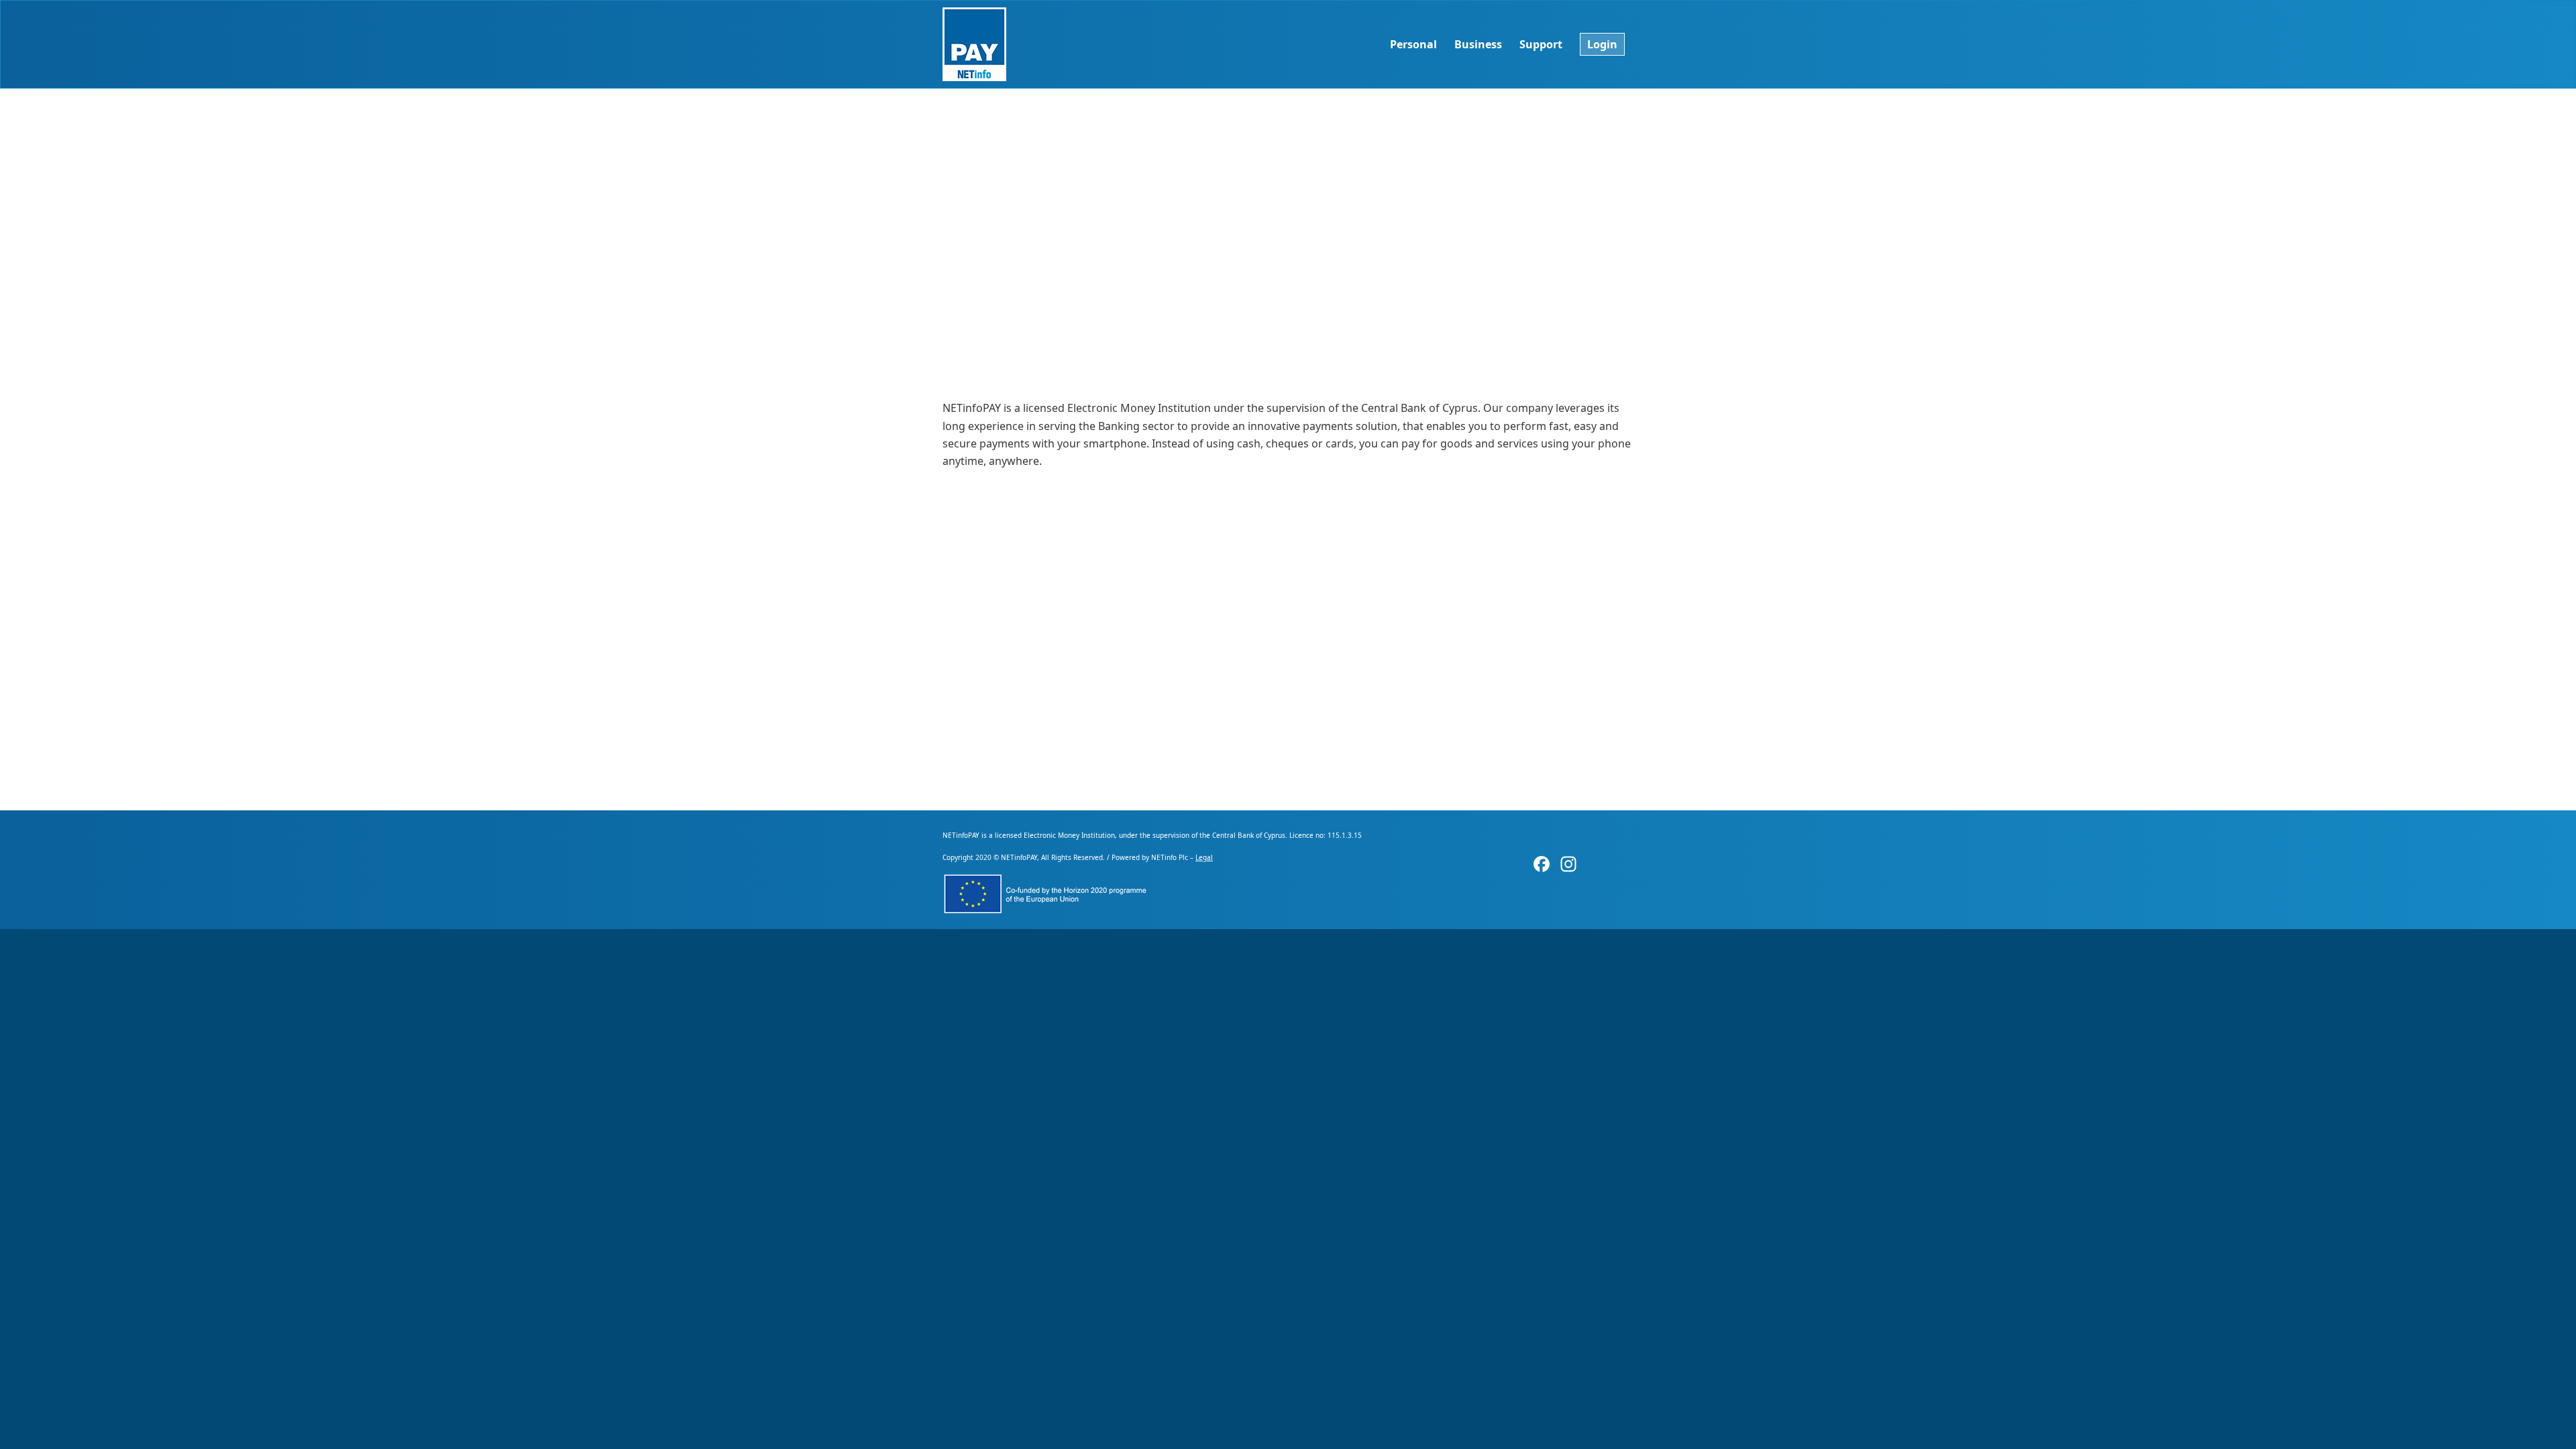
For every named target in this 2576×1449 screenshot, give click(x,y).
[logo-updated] (974, 44)
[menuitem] (1413, 44)
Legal (1204, 857)
